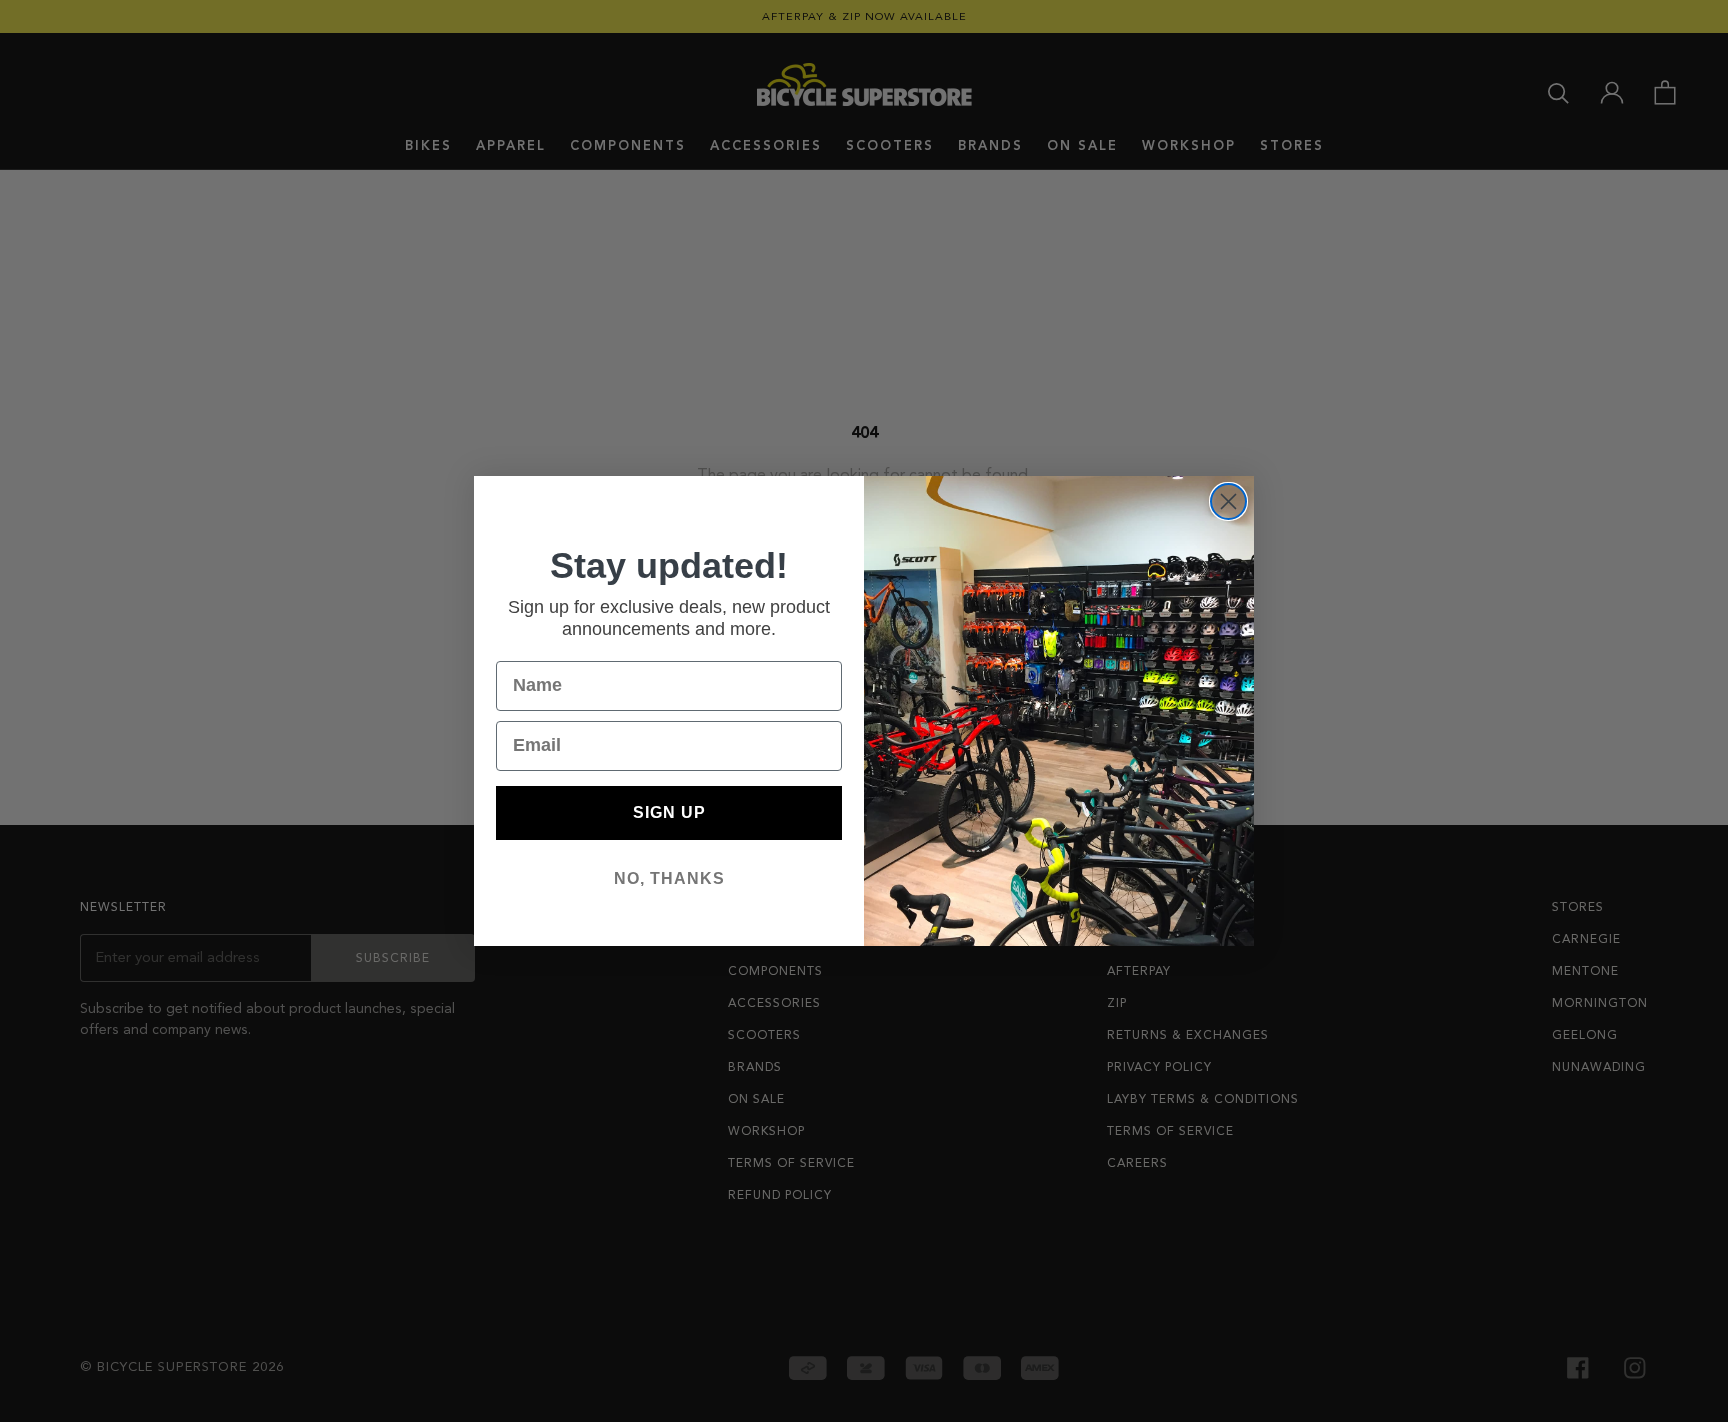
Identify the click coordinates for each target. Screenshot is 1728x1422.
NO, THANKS (669, 878)
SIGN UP (669, 812)
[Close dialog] (1228, 501)
